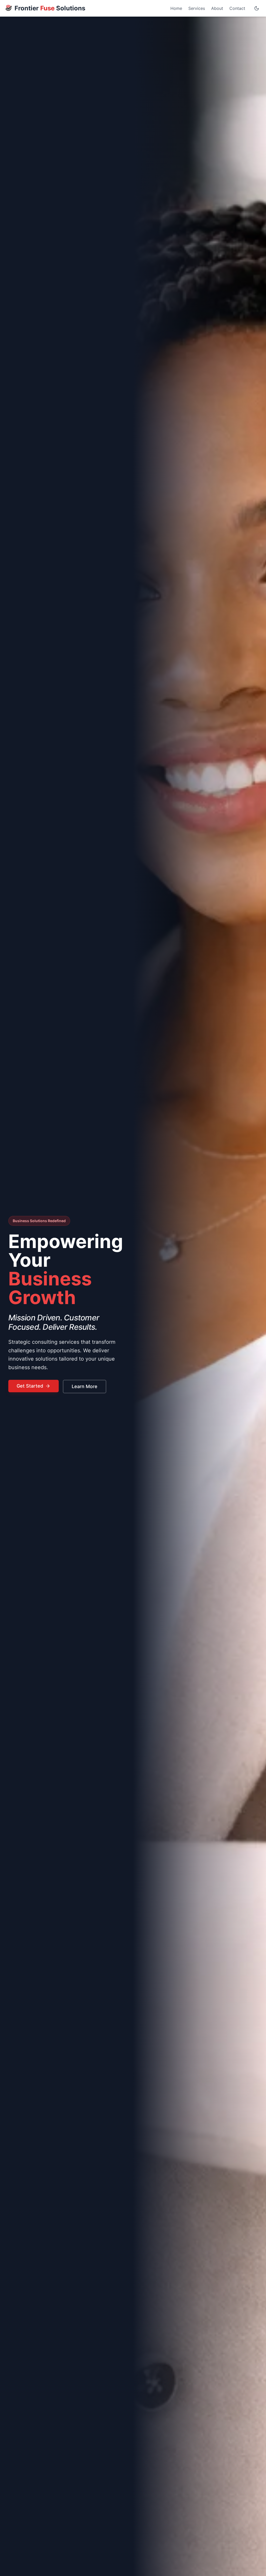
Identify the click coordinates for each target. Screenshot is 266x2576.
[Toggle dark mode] (257, 8)
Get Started (30, 1386)
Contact (237, 8)
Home (176, 8)
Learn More (85, 1386)
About (217, 8)
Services (197, 8)
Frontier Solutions (50, 8)
